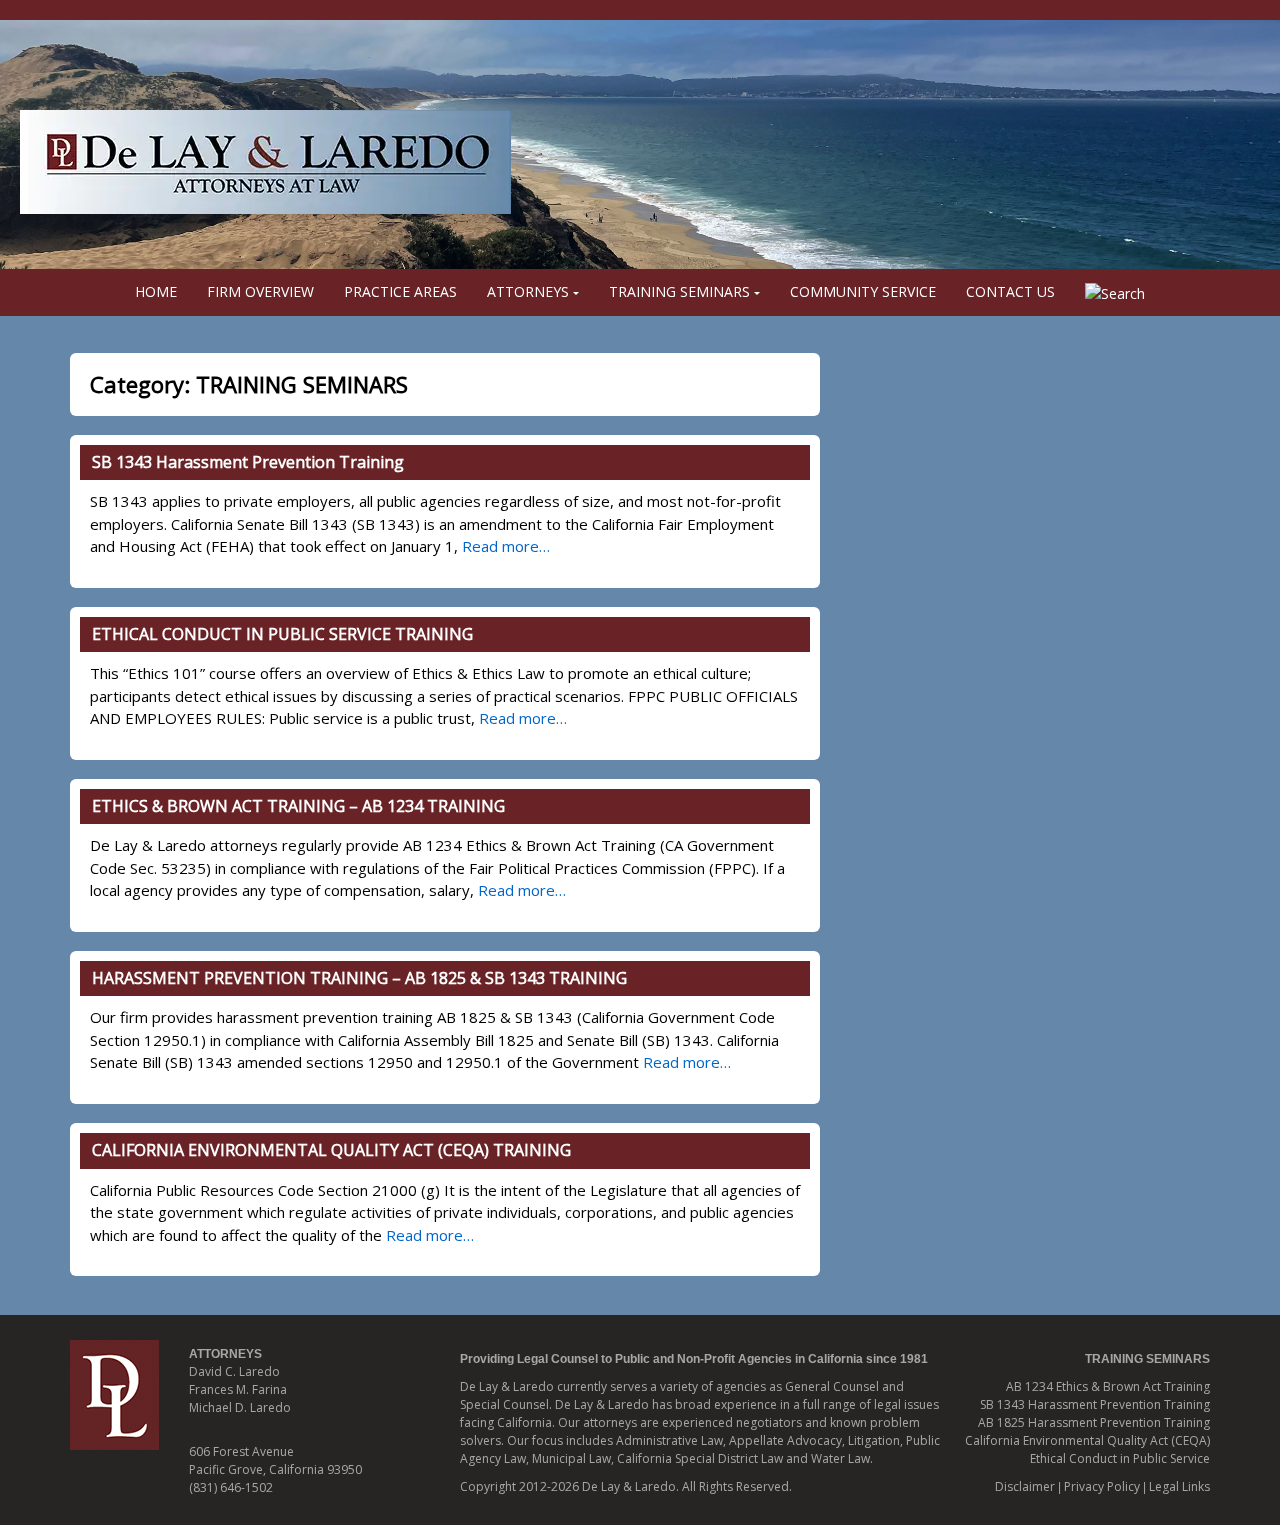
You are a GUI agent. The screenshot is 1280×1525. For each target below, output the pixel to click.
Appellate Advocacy (785, 1440)
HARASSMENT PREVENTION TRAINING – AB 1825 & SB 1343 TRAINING (359, 978)
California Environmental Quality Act (1068, 1440)
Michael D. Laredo (240, 1407)
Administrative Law (669, 1440)
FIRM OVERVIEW (260, 291)
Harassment (1062, 1422)
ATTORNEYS (528, 291)
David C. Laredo (234, 1371)
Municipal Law (571, 1458)
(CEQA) (1190, 1440)
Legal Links (1179, 1486)
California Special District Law (700, 1458)
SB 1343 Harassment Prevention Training (250, 462)
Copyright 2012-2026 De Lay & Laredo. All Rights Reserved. (626, 1486)
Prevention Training (1153, 1422)
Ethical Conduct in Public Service (1120, 1458)
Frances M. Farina (238, 1389)
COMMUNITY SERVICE (863, 291)
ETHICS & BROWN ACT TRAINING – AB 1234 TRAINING (298, 806)
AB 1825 (1003, 1422)
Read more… (506, 546)
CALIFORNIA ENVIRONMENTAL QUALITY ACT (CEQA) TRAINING (331, 1150)
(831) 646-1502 (231, 1487)
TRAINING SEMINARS (679, 291)
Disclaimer (1025, 1486)
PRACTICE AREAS (400, 291)
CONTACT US (1010, 291)
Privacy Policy (1102, 1486)
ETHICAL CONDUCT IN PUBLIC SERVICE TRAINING (282, 634)
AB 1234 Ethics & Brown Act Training (1108, 1386)
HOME (156, 291)
